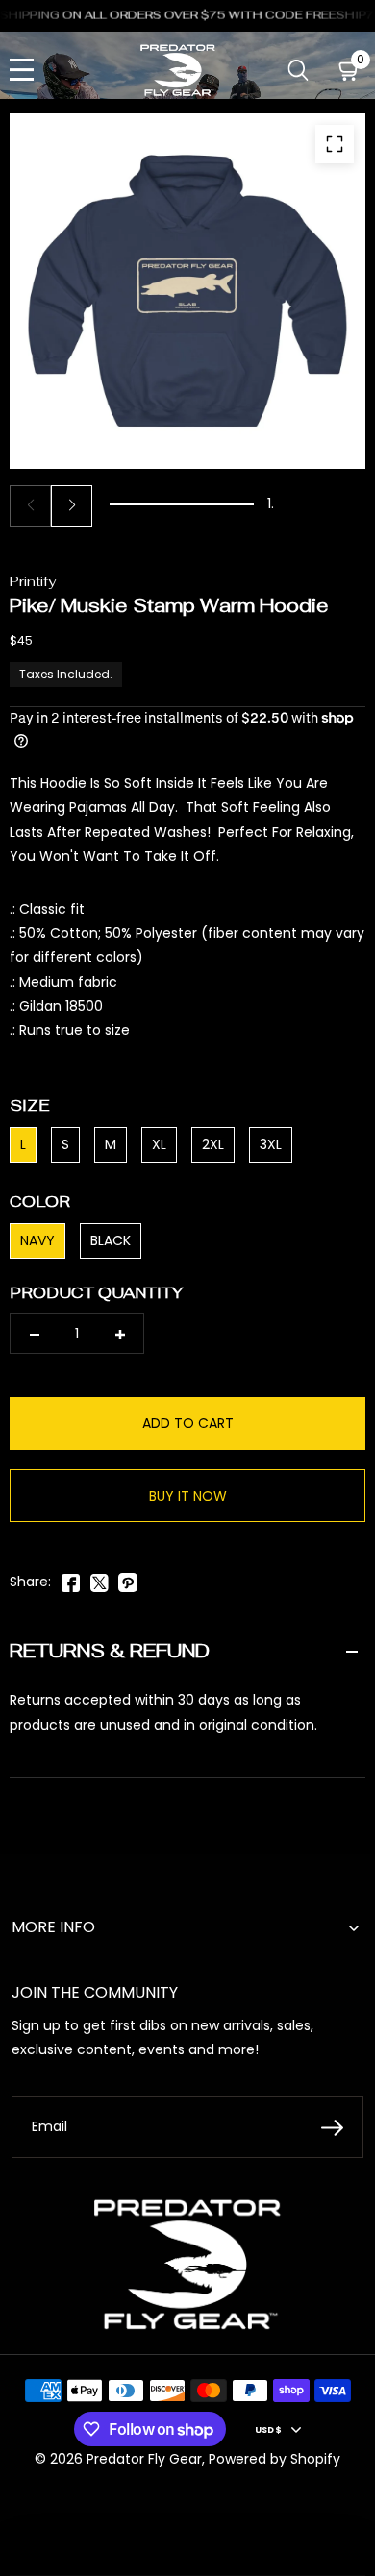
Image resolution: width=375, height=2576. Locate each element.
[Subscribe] (332, 2127)
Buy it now (188, 1496)
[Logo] (178, 70)
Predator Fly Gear (144, 2459)
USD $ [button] (268, 2429)
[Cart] (350, 71)
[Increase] (120, 1334)
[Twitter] (99, 1580)
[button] (72, 506)
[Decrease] (34, 1334)
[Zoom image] (335, 144)
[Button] (299, 71)
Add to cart (188, 1423)
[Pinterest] (128, 1580)
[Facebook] (70, 1580)
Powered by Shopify (275, 2459)
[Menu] (22, 71)
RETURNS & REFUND (110, 1651)
